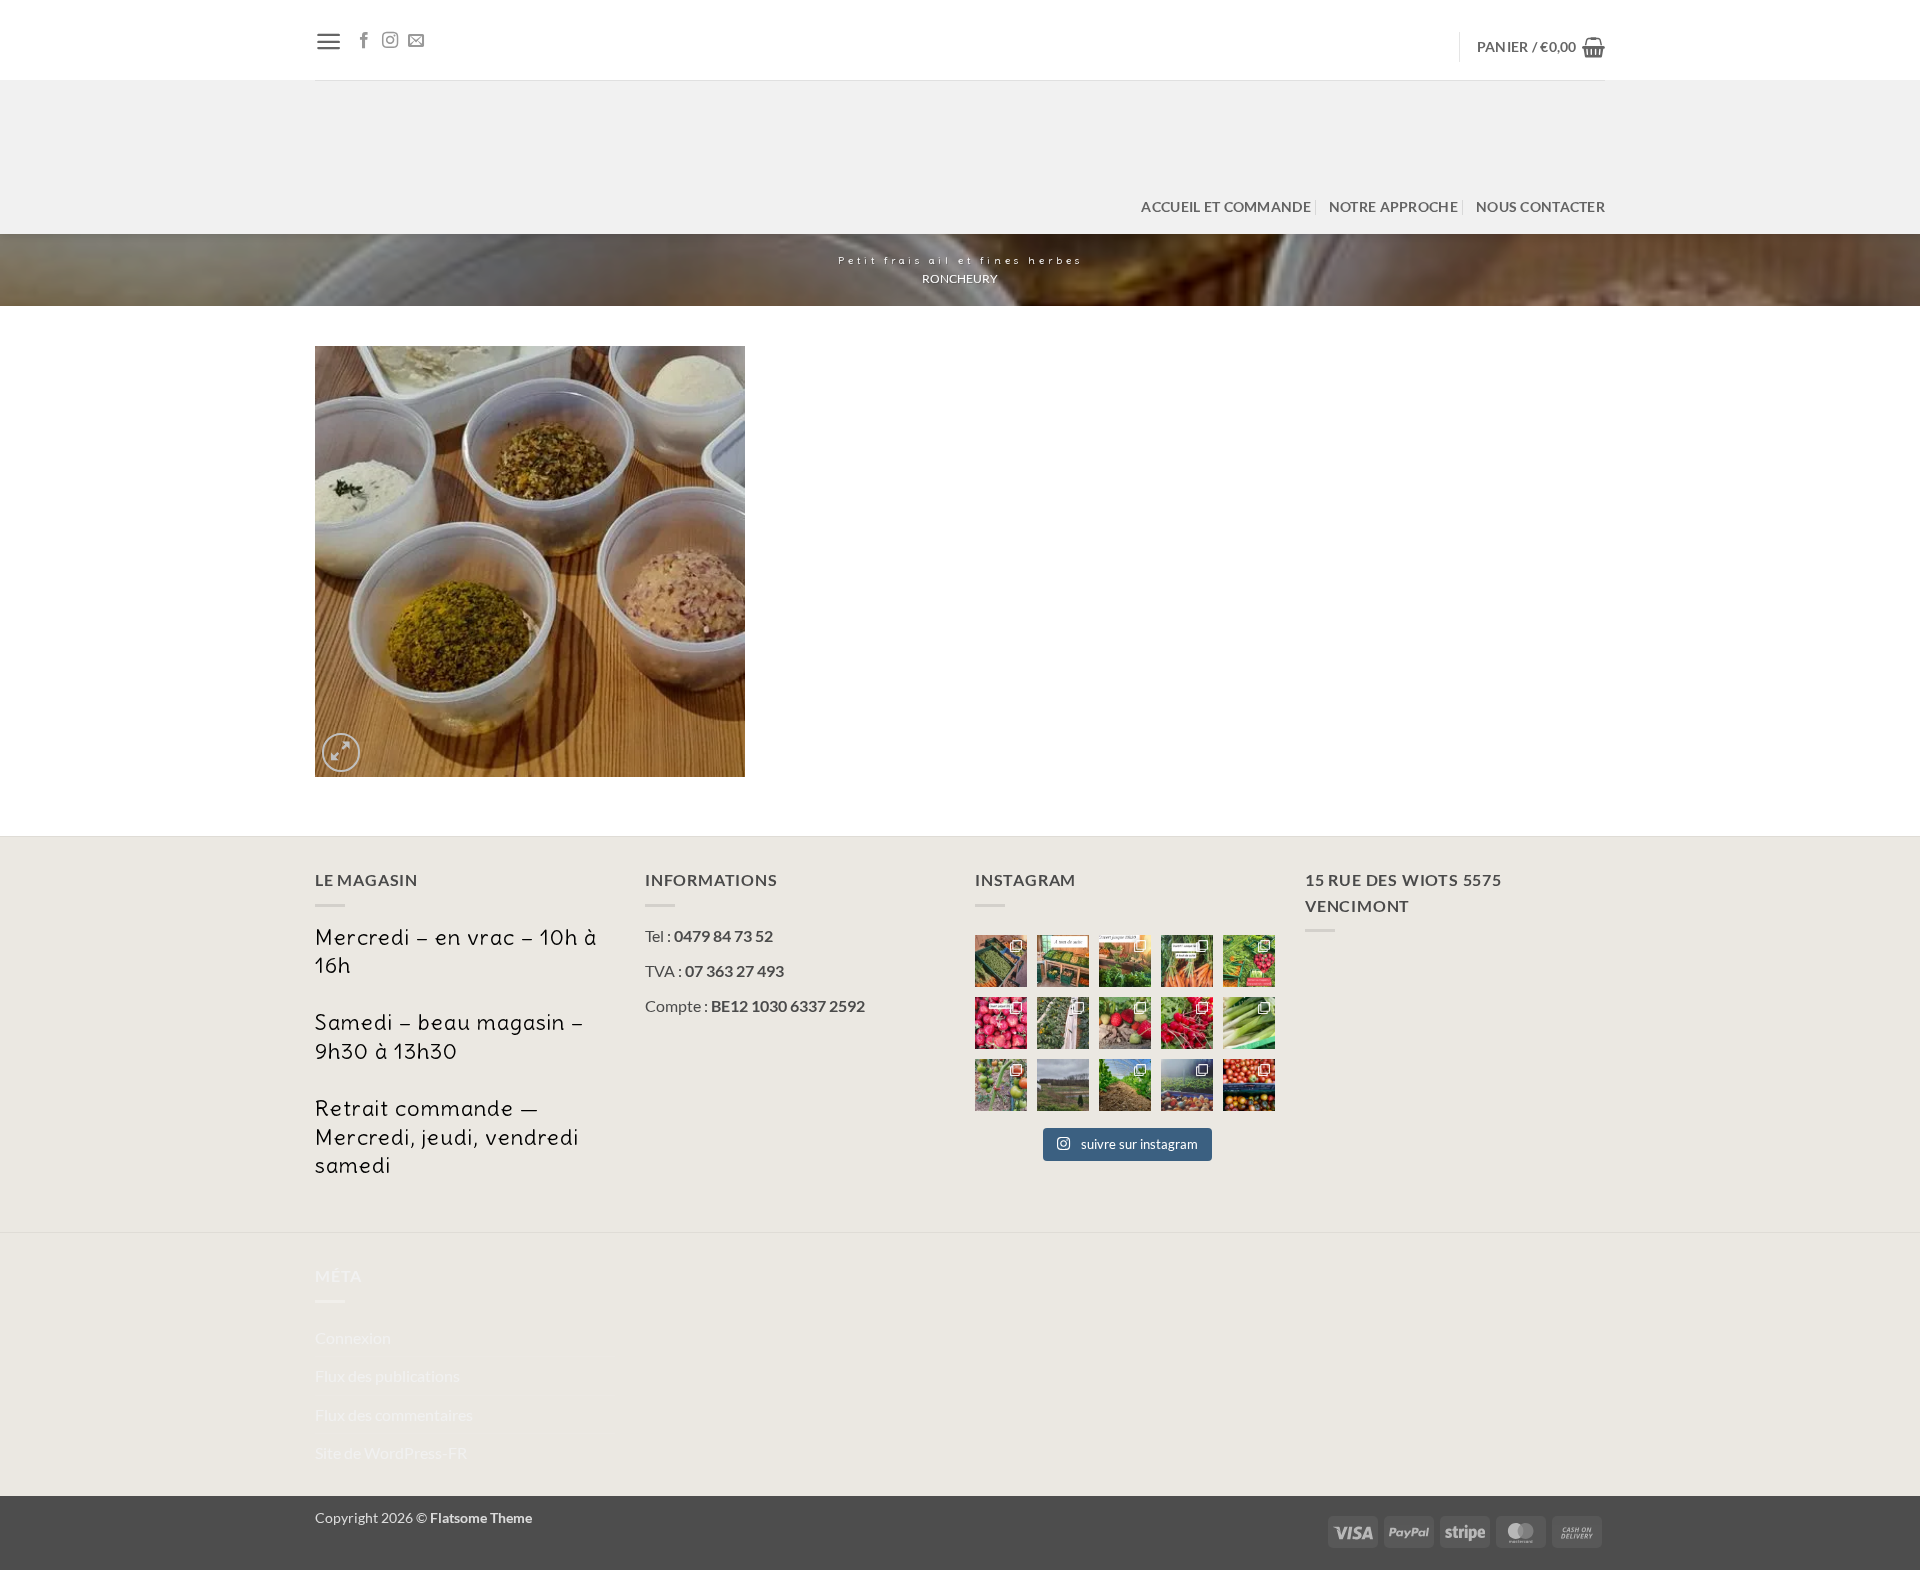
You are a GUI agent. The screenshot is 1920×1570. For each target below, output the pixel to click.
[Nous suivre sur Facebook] (364, 41)
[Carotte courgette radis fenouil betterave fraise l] (1187, 961)
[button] (328, 41)
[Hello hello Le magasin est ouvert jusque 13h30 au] (1001, 1023)
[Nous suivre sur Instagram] (390, 41)
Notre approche (1393, 206)
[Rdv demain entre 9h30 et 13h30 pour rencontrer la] (1063, 1023)
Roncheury (960, 278)
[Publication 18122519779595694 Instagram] (1063, 961)
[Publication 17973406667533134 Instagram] (1249, 1085)
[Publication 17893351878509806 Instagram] (1125, 961)
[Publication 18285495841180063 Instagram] (1187, 1085)
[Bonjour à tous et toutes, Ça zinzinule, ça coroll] (1187, 1023)
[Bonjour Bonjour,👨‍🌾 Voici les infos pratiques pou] (1063, 1085)
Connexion (353, 1337)
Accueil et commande (1225, 206)
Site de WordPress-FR (391, 1452)
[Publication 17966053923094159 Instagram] (1249, 961)
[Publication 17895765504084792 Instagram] (1249, 1023)
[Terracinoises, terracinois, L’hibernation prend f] (1125, 1085)
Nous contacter (1540, 206)
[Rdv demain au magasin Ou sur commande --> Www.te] (1125, 1023)
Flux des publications (387, 1375)
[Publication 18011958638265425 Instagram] (1001, 1085)
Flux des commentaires (394, 1414)
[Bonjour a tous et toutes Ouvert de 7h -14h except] (1001, 961)
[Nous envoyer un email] (416, 41)
